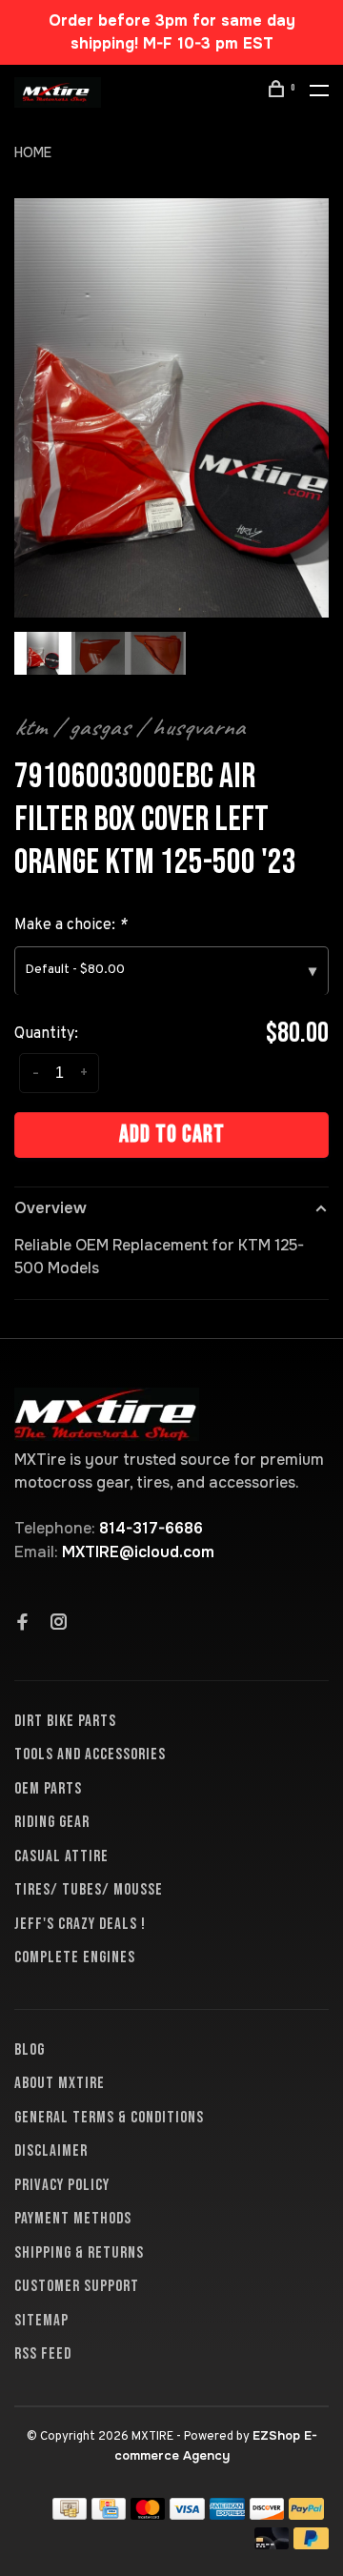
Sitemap (41, 2321)
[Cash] (70, 2515)
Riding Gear (52, 1822)
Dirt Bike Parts (65, 1721)
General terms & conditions (109, 2118)
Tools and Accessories (90, 1755)
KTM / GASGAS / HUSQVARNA (130, 727)
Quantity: (46, 1034)
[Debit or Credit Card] (272, 2544)
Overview (50, 1208)
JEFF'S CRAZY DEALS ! (80, 1924)
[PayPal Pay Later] (311, 2544)
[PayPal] (306, 2515)
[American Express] (227, 2515)
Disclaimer (51, 2151)
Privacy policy (62, 2185)
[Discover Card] (267, 2515)
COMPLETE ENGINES (75, 1957)
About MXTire (60, 2083)
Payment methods (73, 2219)
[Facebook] (23, 1624)
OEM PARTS (48, 1789)
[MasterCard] (148, 2515)
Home (33, 152)
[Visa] (187, 2515)
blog (30, 2050)
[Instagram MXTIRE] (59, 1624)
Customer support (77, 2286)
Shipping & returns (79, 2253)
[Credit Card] (109, 2515)
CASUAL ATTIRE (61, 1856)
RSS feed (43, 2354)
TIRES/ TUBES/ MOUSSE (89, 1890)
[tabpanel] (171, 408)
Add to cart (172, 1135)
